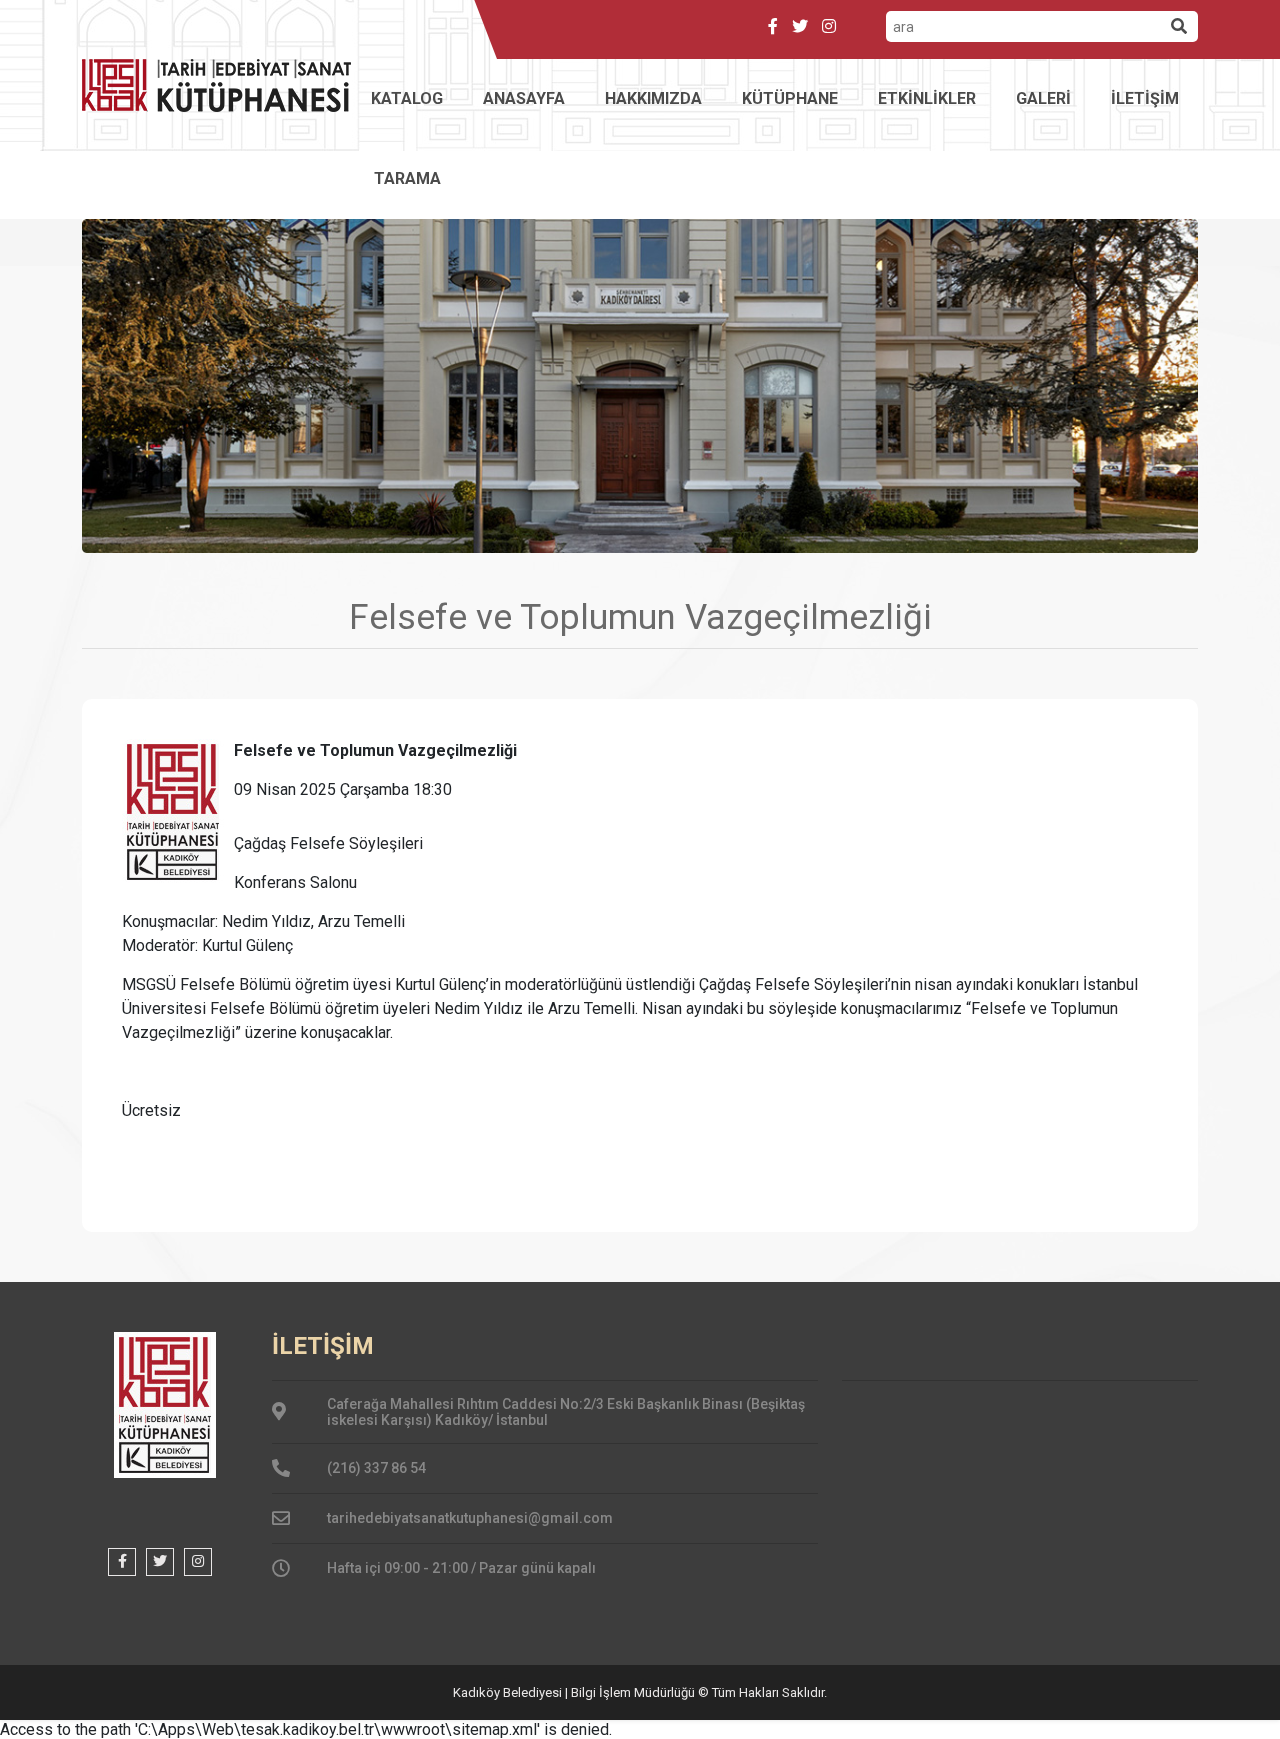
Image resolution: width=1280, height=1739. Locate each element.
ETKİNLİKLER (927, 98)
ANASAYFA (524, 98)
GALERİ (1043, 98)
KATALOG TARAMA (407, 138)
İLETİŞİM (1145, 98)
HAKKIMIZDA (653, 98)
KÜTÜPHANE (790, 98)
